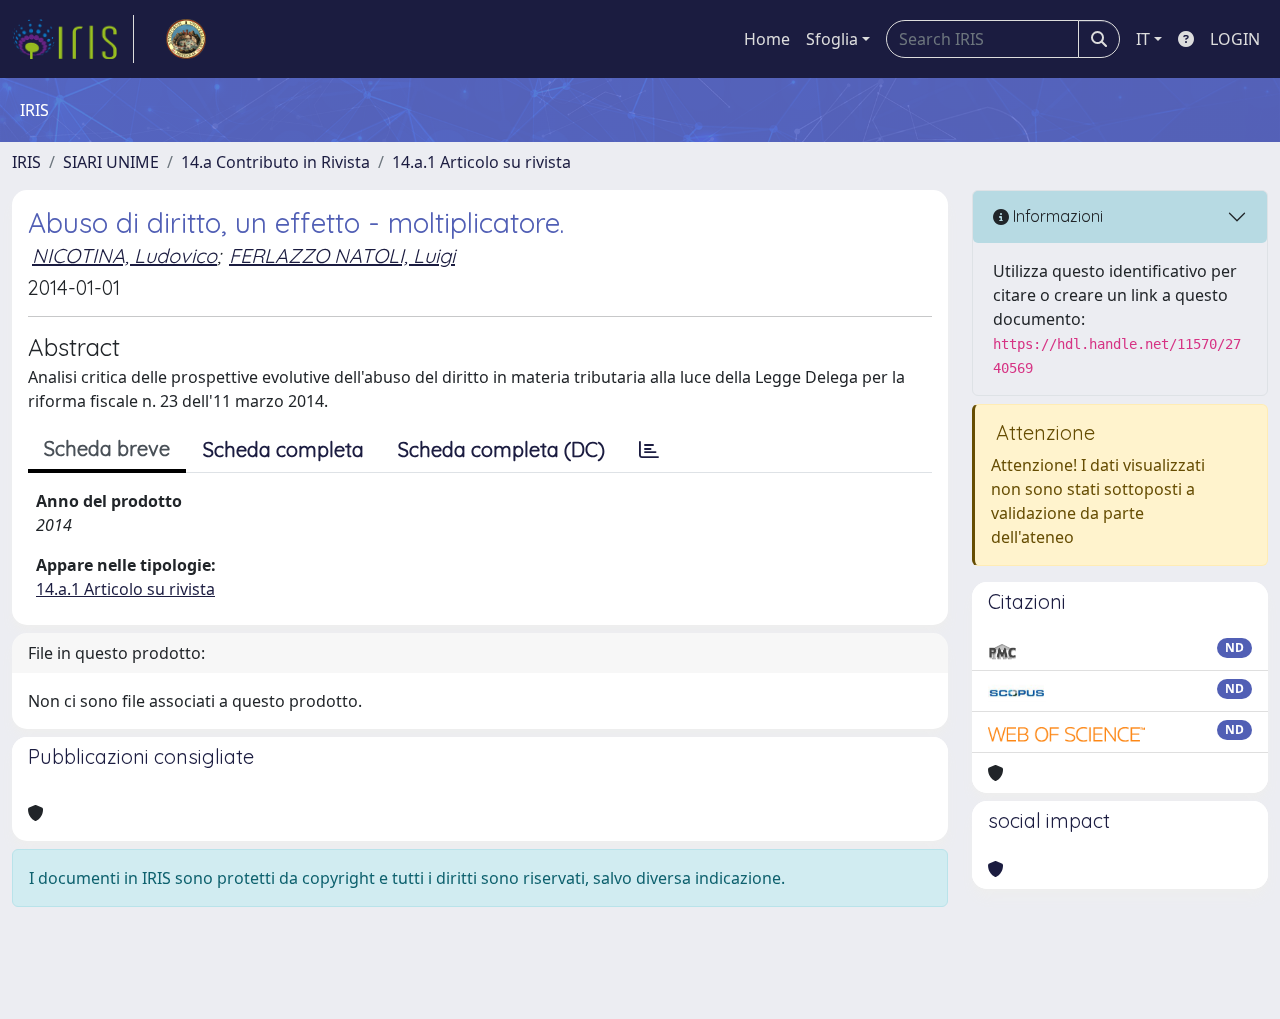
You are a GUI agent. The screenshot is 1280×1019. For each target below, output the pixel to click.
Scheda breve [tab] (107, 448)
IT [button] (1143, 39)
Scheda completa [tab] (283, 449)
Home (767, 39)
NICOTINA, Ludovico (124, 255)
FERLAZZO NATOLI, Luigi (342, 255)
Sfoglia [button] (832, 39)
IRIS (26, 162)
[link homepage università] (186, 39)
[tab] (649, 450)
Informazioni (1056, 216)
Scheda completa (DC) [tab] (501, 449)
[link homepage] (73, 39)
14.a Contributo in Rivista (275, 162)
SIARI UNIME (111, 162)
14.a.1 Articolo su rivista (481, 162)
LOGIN (1235, 39)
